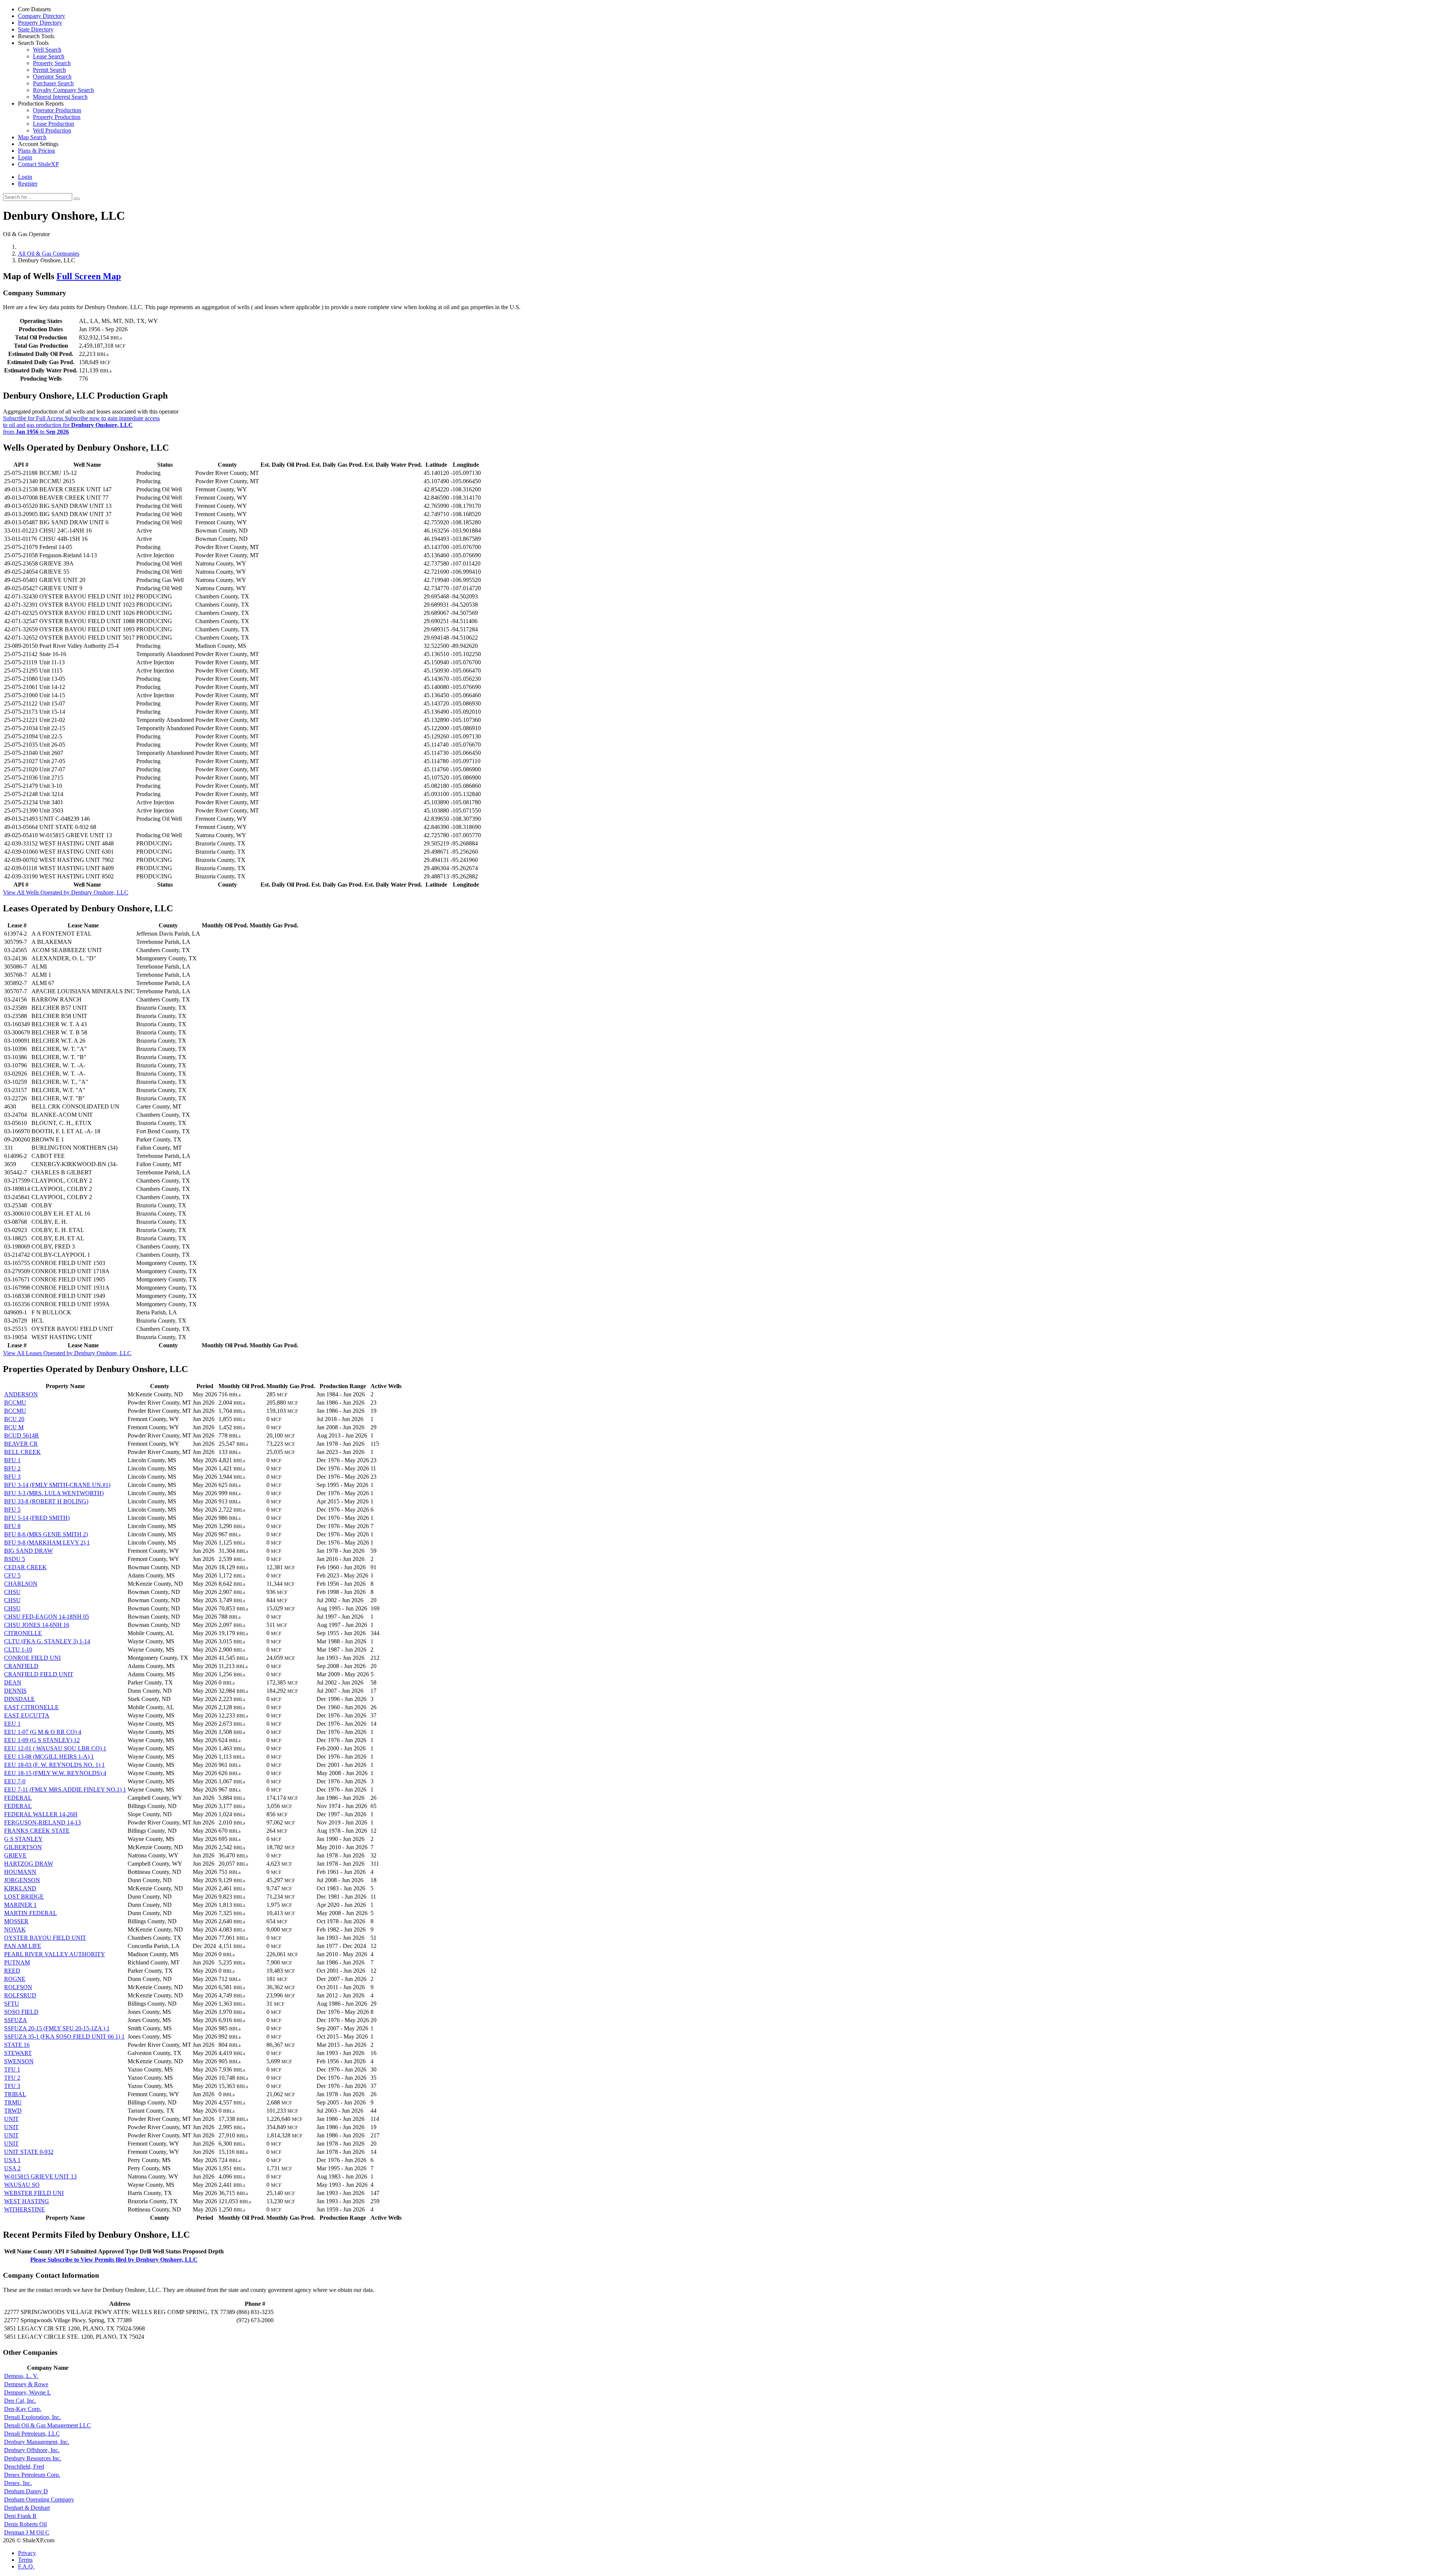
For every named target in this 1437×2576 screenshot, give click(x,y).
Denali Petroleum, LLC (32, 2434)
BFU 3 (12, 1477)
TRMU (13, 2102)
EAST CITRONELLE (31, 1707)
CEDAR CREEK (25, 1567)
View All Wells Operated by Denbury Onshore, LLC (66, 892)
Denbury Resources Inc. (33, 2458)
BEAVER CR (21, 1444)
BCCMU (15, 1403)
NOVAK (15, 1929)
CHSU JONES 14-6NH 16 (37, 1625)
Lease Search (49, 56)
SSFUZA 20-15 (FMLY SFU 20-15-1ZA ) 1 (57, 2028)
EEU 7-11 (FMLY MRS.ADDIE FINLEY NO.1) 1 (65, 1790)
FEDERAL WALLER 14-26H (41, 1814)
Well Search (47, 50)
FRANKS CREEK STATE (37, 1831)
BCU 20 (14, 1419)
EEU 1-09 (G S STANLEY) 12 (42, 1740)
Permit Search (49, 70)
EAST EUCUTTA (27, 1715)
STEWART (18, 2053)
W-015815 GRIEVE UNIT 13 (40, 2176)
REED (12, 1971)
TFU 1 (12, 2069)
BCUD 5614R (22, 1435)
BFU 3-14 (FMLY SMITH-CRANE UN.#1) (57, 1485)
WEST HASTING (27, 2201)
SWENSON (19, 2061)
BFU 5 (12, 1510)
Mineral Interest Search (60, 97)
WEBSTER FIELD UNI (34, 2193)
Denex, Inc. (18, 2483)
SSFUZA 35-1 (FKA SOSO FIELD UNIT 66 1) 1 (64, 2037)
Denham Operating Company (39, 2499)
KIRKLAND (20, 1888)
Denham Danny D (26, 2491)
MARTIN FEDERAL (30, 1913)
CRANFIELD (21, 1666)
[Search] (77, 199)
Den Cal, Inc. (20, 2401)
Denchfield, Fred (24, 2467)
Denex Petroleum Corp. (32, 2475)
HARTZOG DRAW (29, 1864)
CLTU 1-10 (18, 1650)
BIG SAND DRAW (28, 1551)
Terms (25, 2560)
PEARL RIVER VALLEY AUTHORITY (55, 1954)
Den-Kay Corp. (23, 2409)
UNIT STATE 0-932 (29, 2152)
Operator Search (52, 77)
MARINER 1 (20, 1905)
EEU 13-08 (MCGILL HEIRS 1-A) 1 (49, 1757)
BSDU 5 (15, 1559)
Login (25, 177)
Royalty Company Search (63, 90)
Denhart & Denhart (27, 2508)
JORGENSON (22, 1880)
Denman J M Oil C (27, 2532)
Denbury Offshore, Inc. (32, 2450)
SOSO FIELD (21, 2012)
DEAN (13, 1682)
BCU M (14, 1427)
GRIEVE (15, 1855)
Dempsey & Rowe (26, 2384)
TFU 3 (12, 2086)
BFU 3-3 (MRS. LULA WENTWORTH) (54, 1493)
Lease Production (54, 124)
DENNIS (15, 1691)
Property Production (57, 117)
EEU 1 (12, 1724)
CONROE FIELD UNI (32, 1658)
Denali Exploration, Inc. (33, 2417)
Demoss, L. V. (21, 2376)
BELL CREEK (22, 1452)
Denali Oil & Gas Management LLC (48, 2425)
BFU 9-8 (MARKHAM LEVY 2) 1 (47, 1542)
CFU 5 (12, 1575)
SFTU (12, 2004)
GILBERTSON (23, 1847)
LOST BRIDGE (24, 1897)
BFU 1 (12, 1460)
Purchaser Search (53, 83)
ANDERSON (21, 1394)
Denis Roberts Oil (25, 2524)
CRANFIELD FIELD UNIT (39, 1674)
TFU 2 (12, 2078)
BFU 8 (12, 1526)
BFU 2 (12, 1468)
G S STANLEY (23, 1839)
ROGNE (15, 1979)
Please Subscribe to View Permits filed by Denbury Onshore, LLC (114, 2260)
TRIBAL (15, 2094)
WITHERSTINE (25, 2209)
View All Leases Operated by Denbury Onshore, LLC (67, 1353)
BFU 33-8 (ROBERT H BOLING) (46, 1501)
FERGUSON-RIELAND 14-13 (42, 1822)
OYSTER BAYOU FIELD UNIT (45, 1938)
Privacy (27, 2553)
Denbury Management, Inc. (37, 2442)
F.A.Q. (26, 2566)
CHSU (12, 1592)
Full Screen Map (89, 276)
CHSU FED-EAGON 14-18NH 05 (47, 1617)
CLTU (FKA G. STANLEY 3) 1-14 (47, 1641)
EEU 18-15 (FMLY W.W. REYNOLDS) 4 (55, 1773)
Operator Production (57, 110)
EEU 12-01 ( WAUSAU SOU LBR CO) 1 (55, 1748)
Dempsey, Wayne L (28, 2392)
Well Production (52, 130)
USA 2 (12, 2168)
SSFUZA (16, 2020)
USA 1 (12, 2160)
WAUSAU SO (22, 2185)
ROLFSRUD (20, 1995)
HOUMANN (20, 1872)
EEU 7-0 (15, 1781)
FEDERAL (18, 1798)
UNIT (11, 2119)
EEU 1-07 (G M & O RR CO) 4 (43, 1732)
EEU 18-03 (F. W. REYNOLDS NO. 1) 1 (54, 1765)
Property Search (52, 63)
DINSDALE (19, 1699)
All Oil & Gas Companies (49, 254)
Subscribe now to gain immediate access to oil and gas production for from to (81, 425)
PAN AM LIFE (23, 1946)
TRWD (13, 2111)
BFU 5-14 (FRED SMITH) (37, 1518)
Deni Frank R (20, 2516)
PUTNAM (17, 1962)
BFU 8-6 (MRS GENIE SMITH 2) (46, 1534)
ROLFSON (18, 1987)
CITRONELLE (23, 1633)
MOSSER (16, 1921)
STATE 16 (17, 2045)
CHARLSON (21, 1584)
